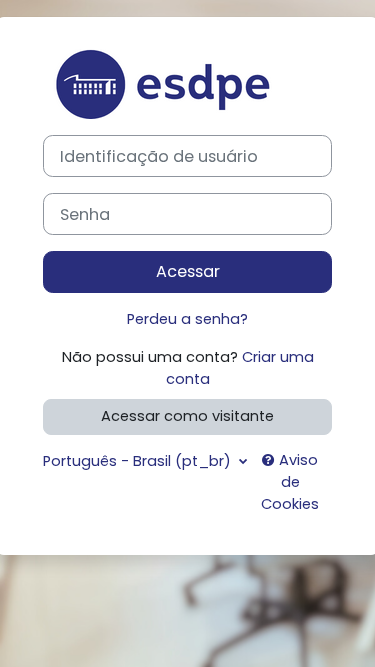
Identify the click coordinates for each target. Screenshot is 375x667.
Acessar (188, 271)
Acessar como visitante (187, 416)
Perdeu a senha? (187, 319)
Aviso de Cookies (290, 482)
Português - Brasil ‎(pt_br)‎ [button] (139, 461)
